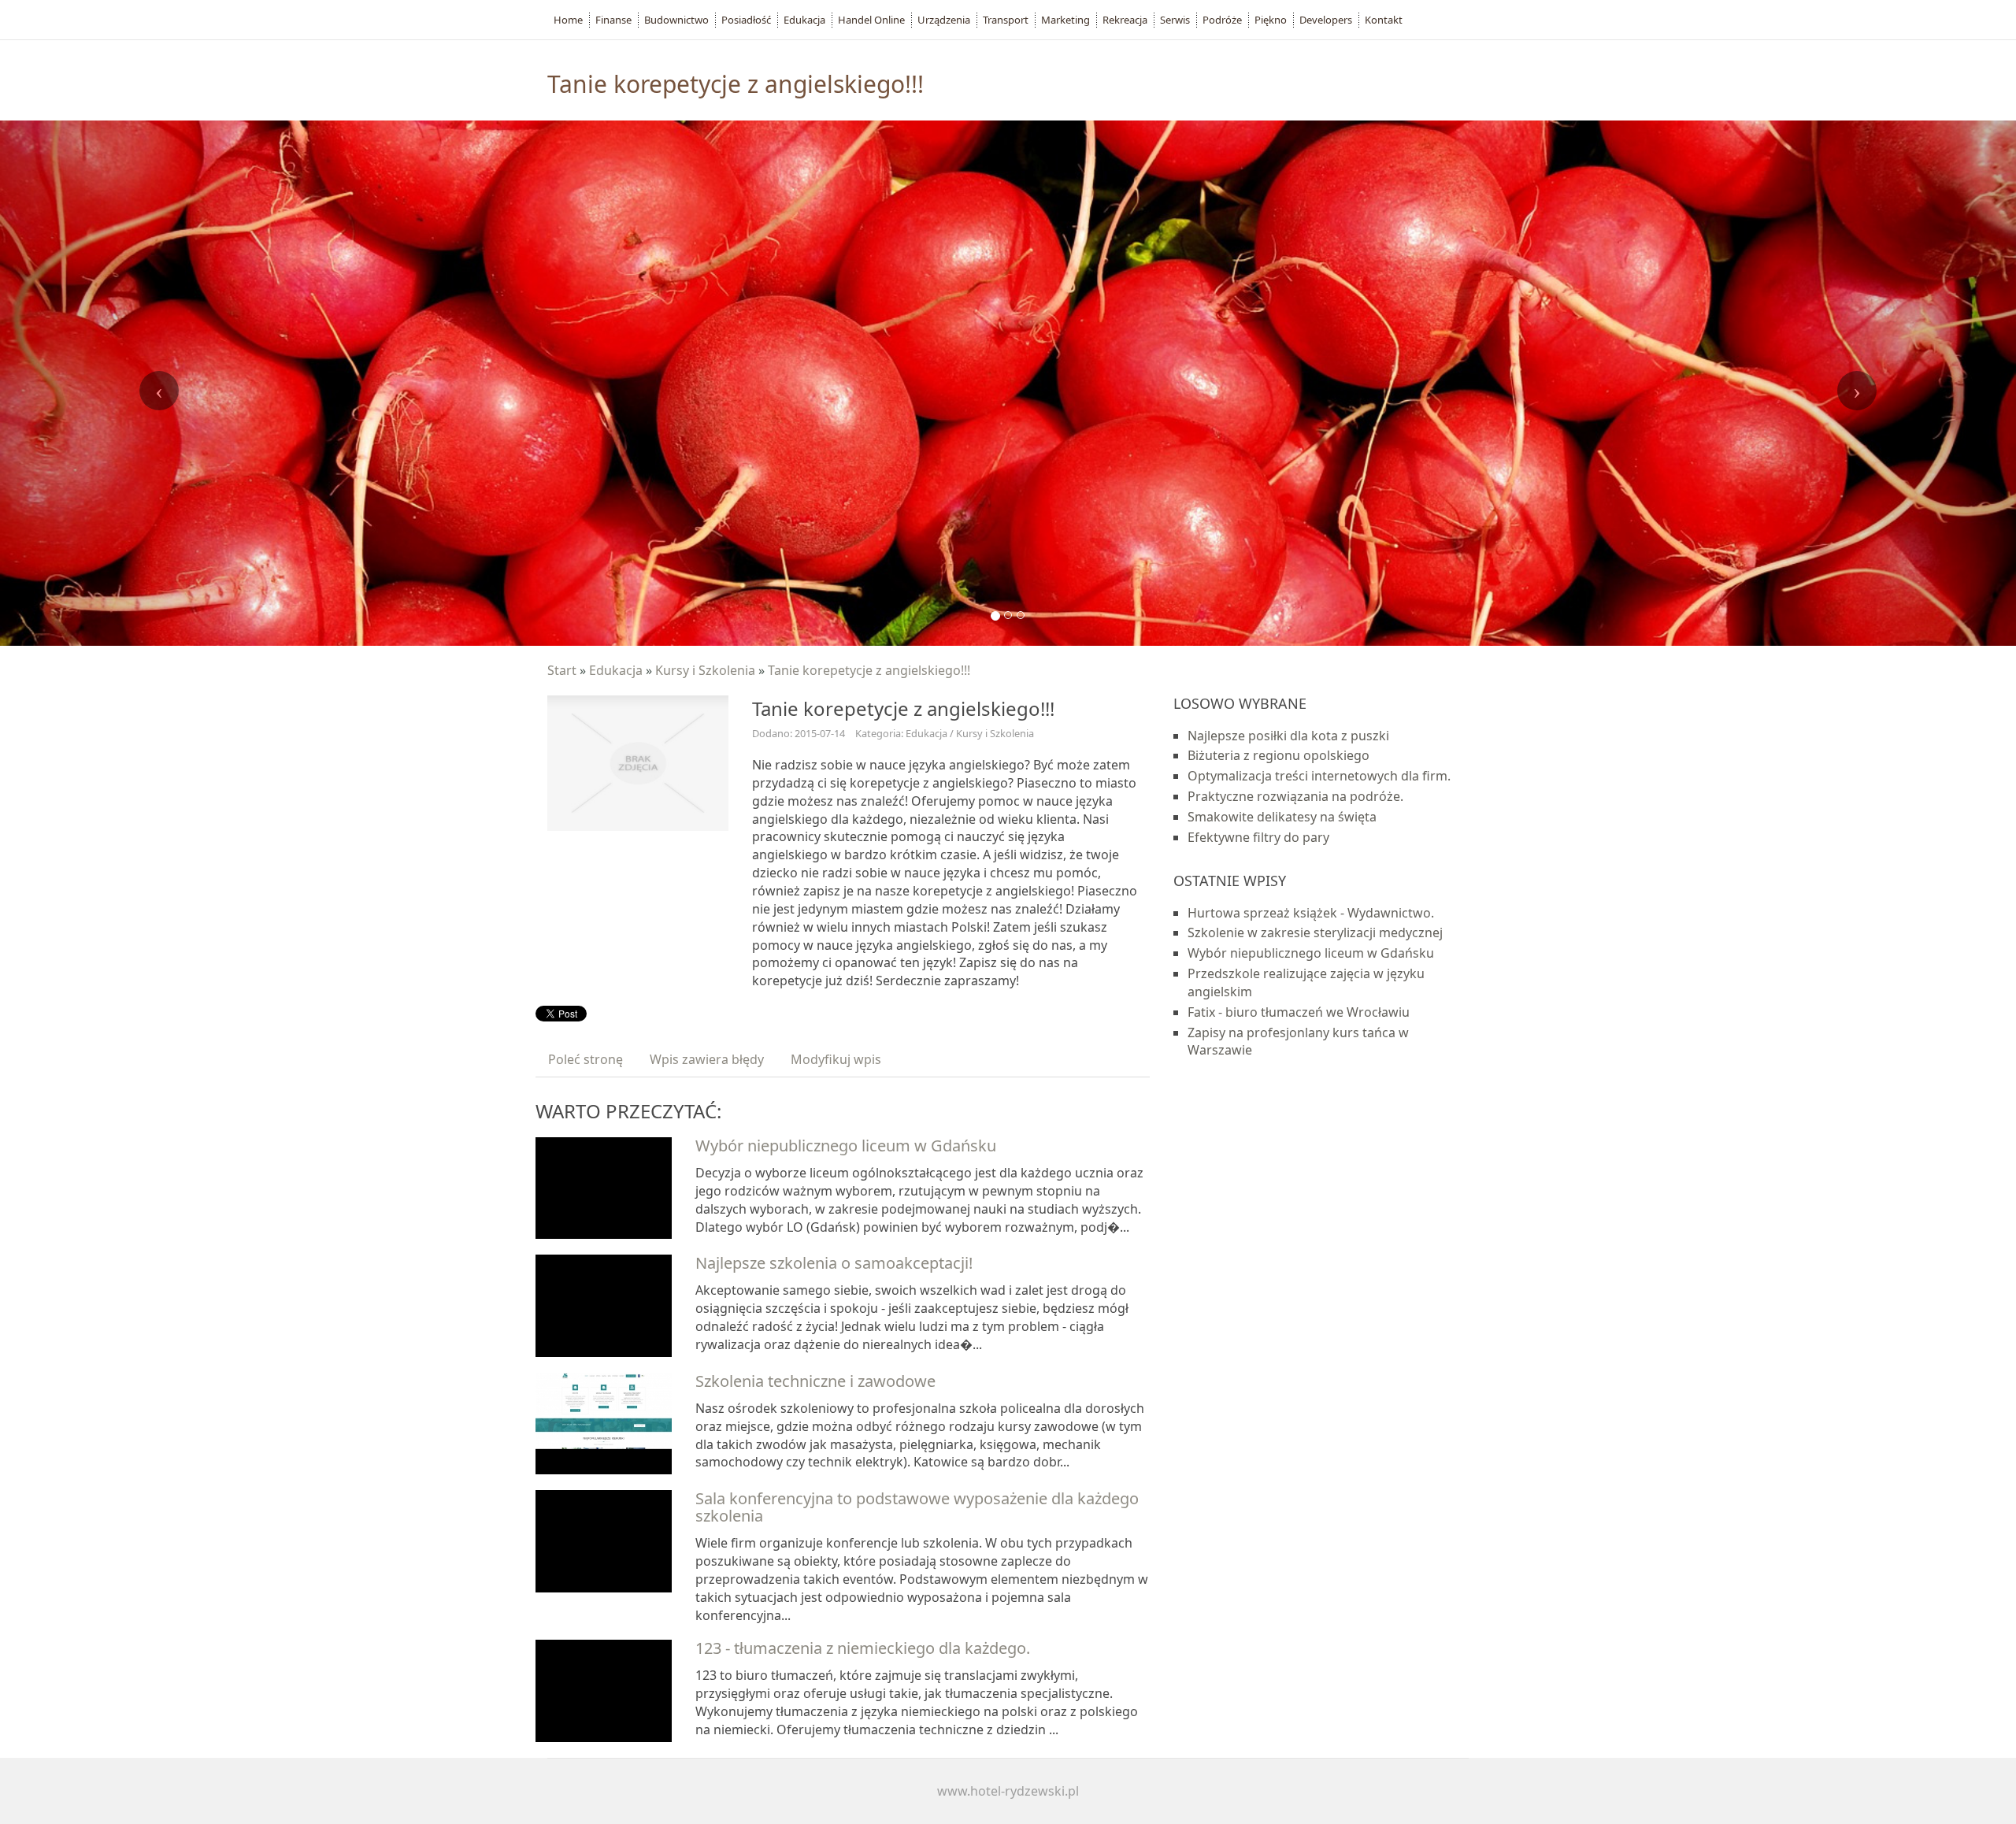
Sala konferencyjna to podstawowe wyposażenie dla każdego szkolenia (917, 1507)
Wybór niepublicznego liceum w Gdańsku (846, 1146)
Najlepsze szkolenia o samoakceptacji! (834, 1263)
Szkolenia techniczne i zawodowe (815, 1381)
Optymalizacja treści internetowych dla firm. (1319, 776)
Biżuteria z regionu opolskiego (1279, 755)
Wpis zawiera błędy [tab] (707, 1059)
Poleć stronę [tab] (586, 1059)
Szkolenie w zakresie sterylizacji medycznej (1315, 932)
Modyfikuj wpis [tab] (836, 1059)
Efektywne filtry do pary (1258, 837)
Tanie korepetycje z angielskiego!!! (869, 670)
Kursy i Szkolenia (705, 670)
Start (562, 670)
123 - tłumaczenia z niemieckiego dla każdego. (863, 1648)
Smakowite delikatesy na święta (1282, 817)
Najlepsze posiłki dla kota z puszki (1288, 736)
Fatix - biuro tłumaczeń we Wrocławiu (1299, 1012)
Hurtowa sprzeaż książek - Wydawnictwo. (1311, 913)
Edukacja (616, 670)
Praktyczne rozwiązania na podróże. (1295, 796)
